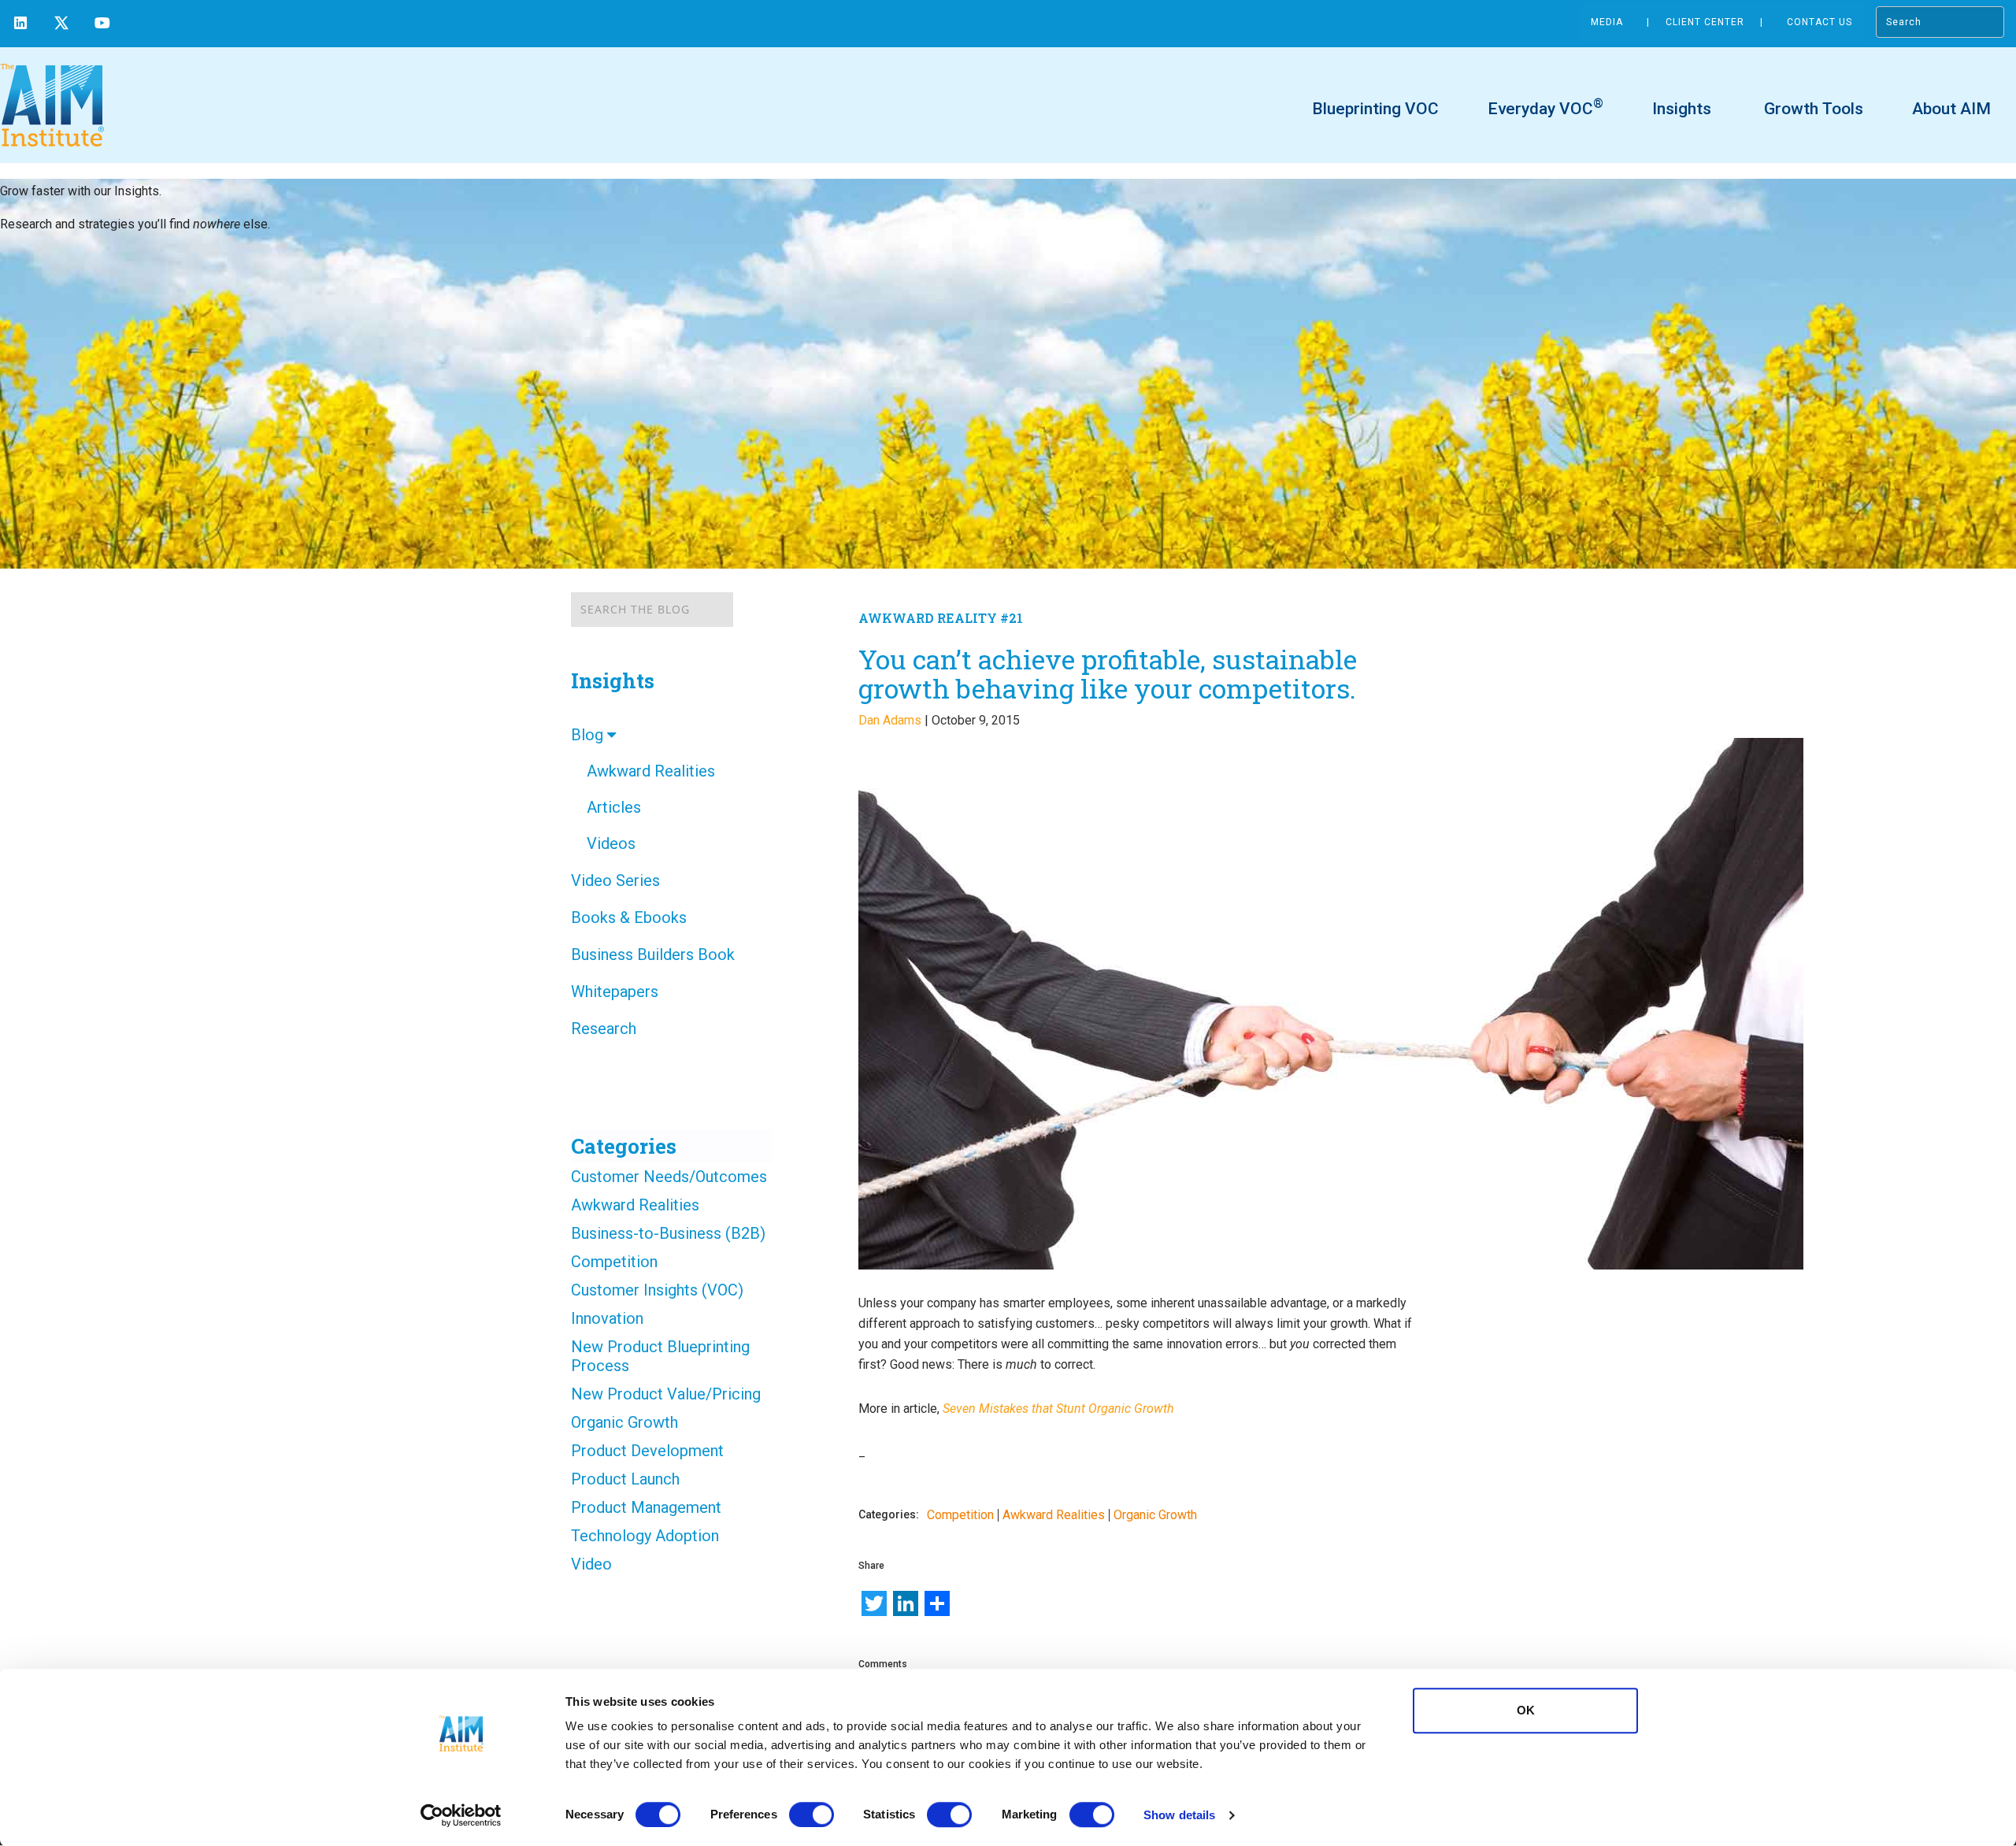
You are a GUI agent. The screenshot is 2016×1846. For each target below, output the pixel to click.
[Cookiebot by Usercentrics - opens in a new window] (461, 1815)
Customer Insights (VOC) (657, 1290)
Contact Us (1820, 22)
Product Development (647, 1451)
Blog (589, 735)
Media (1607, 22)
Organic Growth (624, 1422)
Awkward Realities (651, 771)
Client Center (1705, 22)
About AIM (1951, 109)
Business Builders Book (653, 955)
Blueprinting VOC (1375, 109)
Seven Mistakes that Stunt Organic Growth (1058, 1409)
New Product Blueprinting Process (660, 1356)
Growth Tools (1812, 109)
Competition (614, 1262)
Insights (1682, 109)
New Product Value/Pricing (666, 1394)
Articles (614, 807)
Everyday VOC (1545, 108)
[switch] (812, 1814)
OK (1526, 1710)
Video (591, 1564)
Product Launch (625, 1479)
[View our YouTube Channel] (102, 25)
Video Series (615, 880)
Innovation (607, 1318)
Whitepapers (615, 992)
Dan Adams (890, 720)
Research (604, 1029)
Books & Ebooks (629, 917)
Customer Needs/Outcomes (669, 1177)
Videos (611, 843)
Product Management (646, 1507)
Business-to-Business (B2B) (668, 1233)
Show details (1179, 1815)
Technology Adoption (645, 1536)
